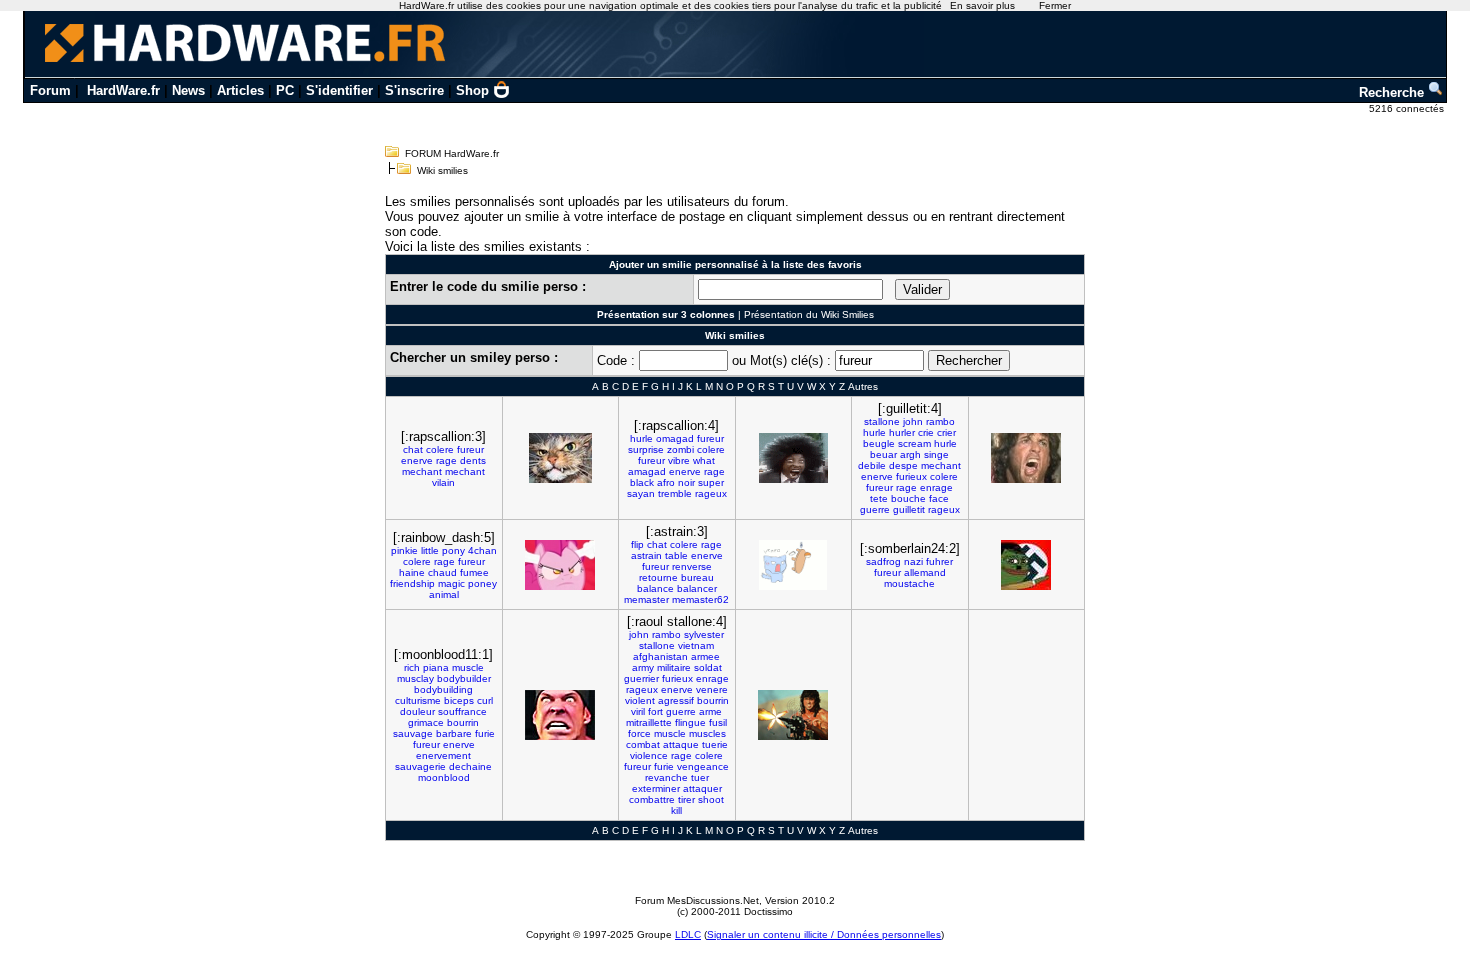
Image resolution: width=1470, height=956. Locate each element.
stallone (882, 421)
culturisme (418, 700)
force (639, 733)
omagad (675, 438)
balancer (697, 588)
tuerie (715, 744)
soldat (708, 667)
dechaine (470, 766)
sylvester (704, 634)
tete (879, 498)
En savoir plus (982, 5)
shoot (711, 799)
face (939, 498)
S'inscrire (414, 90)
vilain (443, 482)
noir (686, 482)
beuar (883, 454)
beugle (879, 443)
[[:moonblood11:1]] (560, 715)
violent (640, 700)
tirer (686, 799)
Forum (50, 90)
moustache (909, 583)
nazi (913, 561)
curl (485, 700)
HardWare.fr (123, 90)
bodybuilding (443, 689)
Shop (472, 90)
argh (910, 454)
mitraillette (649, 722)
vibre (679, 460)
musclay (415, 678)
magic (451, 583)
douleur (417, 711)
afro (666, 482)
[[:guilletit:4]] (1026, 458)
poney (482, 583)
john (913, 421)
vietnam (696, 645)
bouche (908, 498)
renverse (692, 566)
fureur (470, 449)
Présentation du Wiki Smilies (809, 314)
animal (444, 594)
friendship (412, 583)
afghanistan (660, 656)
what (704, 460)
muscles (707, 733)
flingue (690, 722)
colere (440, 449)
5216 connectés (1408, 108)
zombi (680, 449)
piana (436, 667)
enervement (443, 755)
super (711, 482)
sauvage (413, 733)
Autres (863, 386)
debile (872, 465)
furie (485, 733)
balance (655, 588)
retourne (658, 577)
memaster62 (700, 599)
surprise (646, 449)
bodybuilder (464, 678)
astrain (646, 555)
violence (649, 755)
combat (643, 744)
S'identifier (339, 90)
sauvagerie (420, 766)
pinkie (404, 550)
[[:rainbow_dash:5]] (560, 565)
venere (712, 689)
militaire (674, 667)
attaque (681, 744)
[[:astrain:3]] (793, 565)
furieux (911, 476)
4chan (482, 550)
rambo (940, 421)
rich (412, 667)
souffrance (462, 711)
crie (926, 432)
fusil (718, 722)
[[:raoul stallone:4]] (793, 715)
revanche (666, 777)
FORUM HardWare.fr (452, 153)
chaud (442, 572)
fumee (474, 572)
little (430, 550)
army (643, 667)
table (676, 555)
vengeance (703, 766)
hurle (641, 438)
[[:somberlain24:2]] (1026, 565)
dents (473, 460)
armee (705, 656)
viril (638, 711)
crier (946, 432)
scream (914, 443)
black (642, 482)
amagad (647, 471)
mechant (422, 471)
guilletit (909, 509)
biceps (459, 700)
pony (453, 550)
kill (676, 810)
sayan (641, 493)
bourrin (463, 722)
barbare (454, 733)
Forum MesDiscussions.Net (697, 900)
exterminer (656, 788)
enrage (936, 487)
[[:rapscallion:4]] (793, 458)
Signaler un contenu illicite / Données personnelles (824, 934)
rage (446, 460)
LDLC (688, 934)
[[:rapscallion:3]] (560, 458)
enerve (417, 460)
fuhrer (939, 561)
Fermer (1055, 5)
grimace (426, 722)
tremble (675, 493)
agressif (676, 700)
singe (936, 454)
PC (285, 90)
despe (903, 465)
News (188, 90)
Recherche (1393, 92)
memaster (646, 599)
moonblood (444, 777)
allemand (925, 572)
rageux (711, 493)
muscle (468, 667)
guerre (875, 509)
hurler (902, 432)
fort (655, 711)
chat (413, 449)
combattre (652, 799)
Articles (240, 90)
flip (637, 544)
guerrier (641, 678)
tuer (700, 777)
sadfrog (883, 561)
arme (710, 711)
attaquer (702, 788)
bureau (697, 577)
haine (412, 572)
